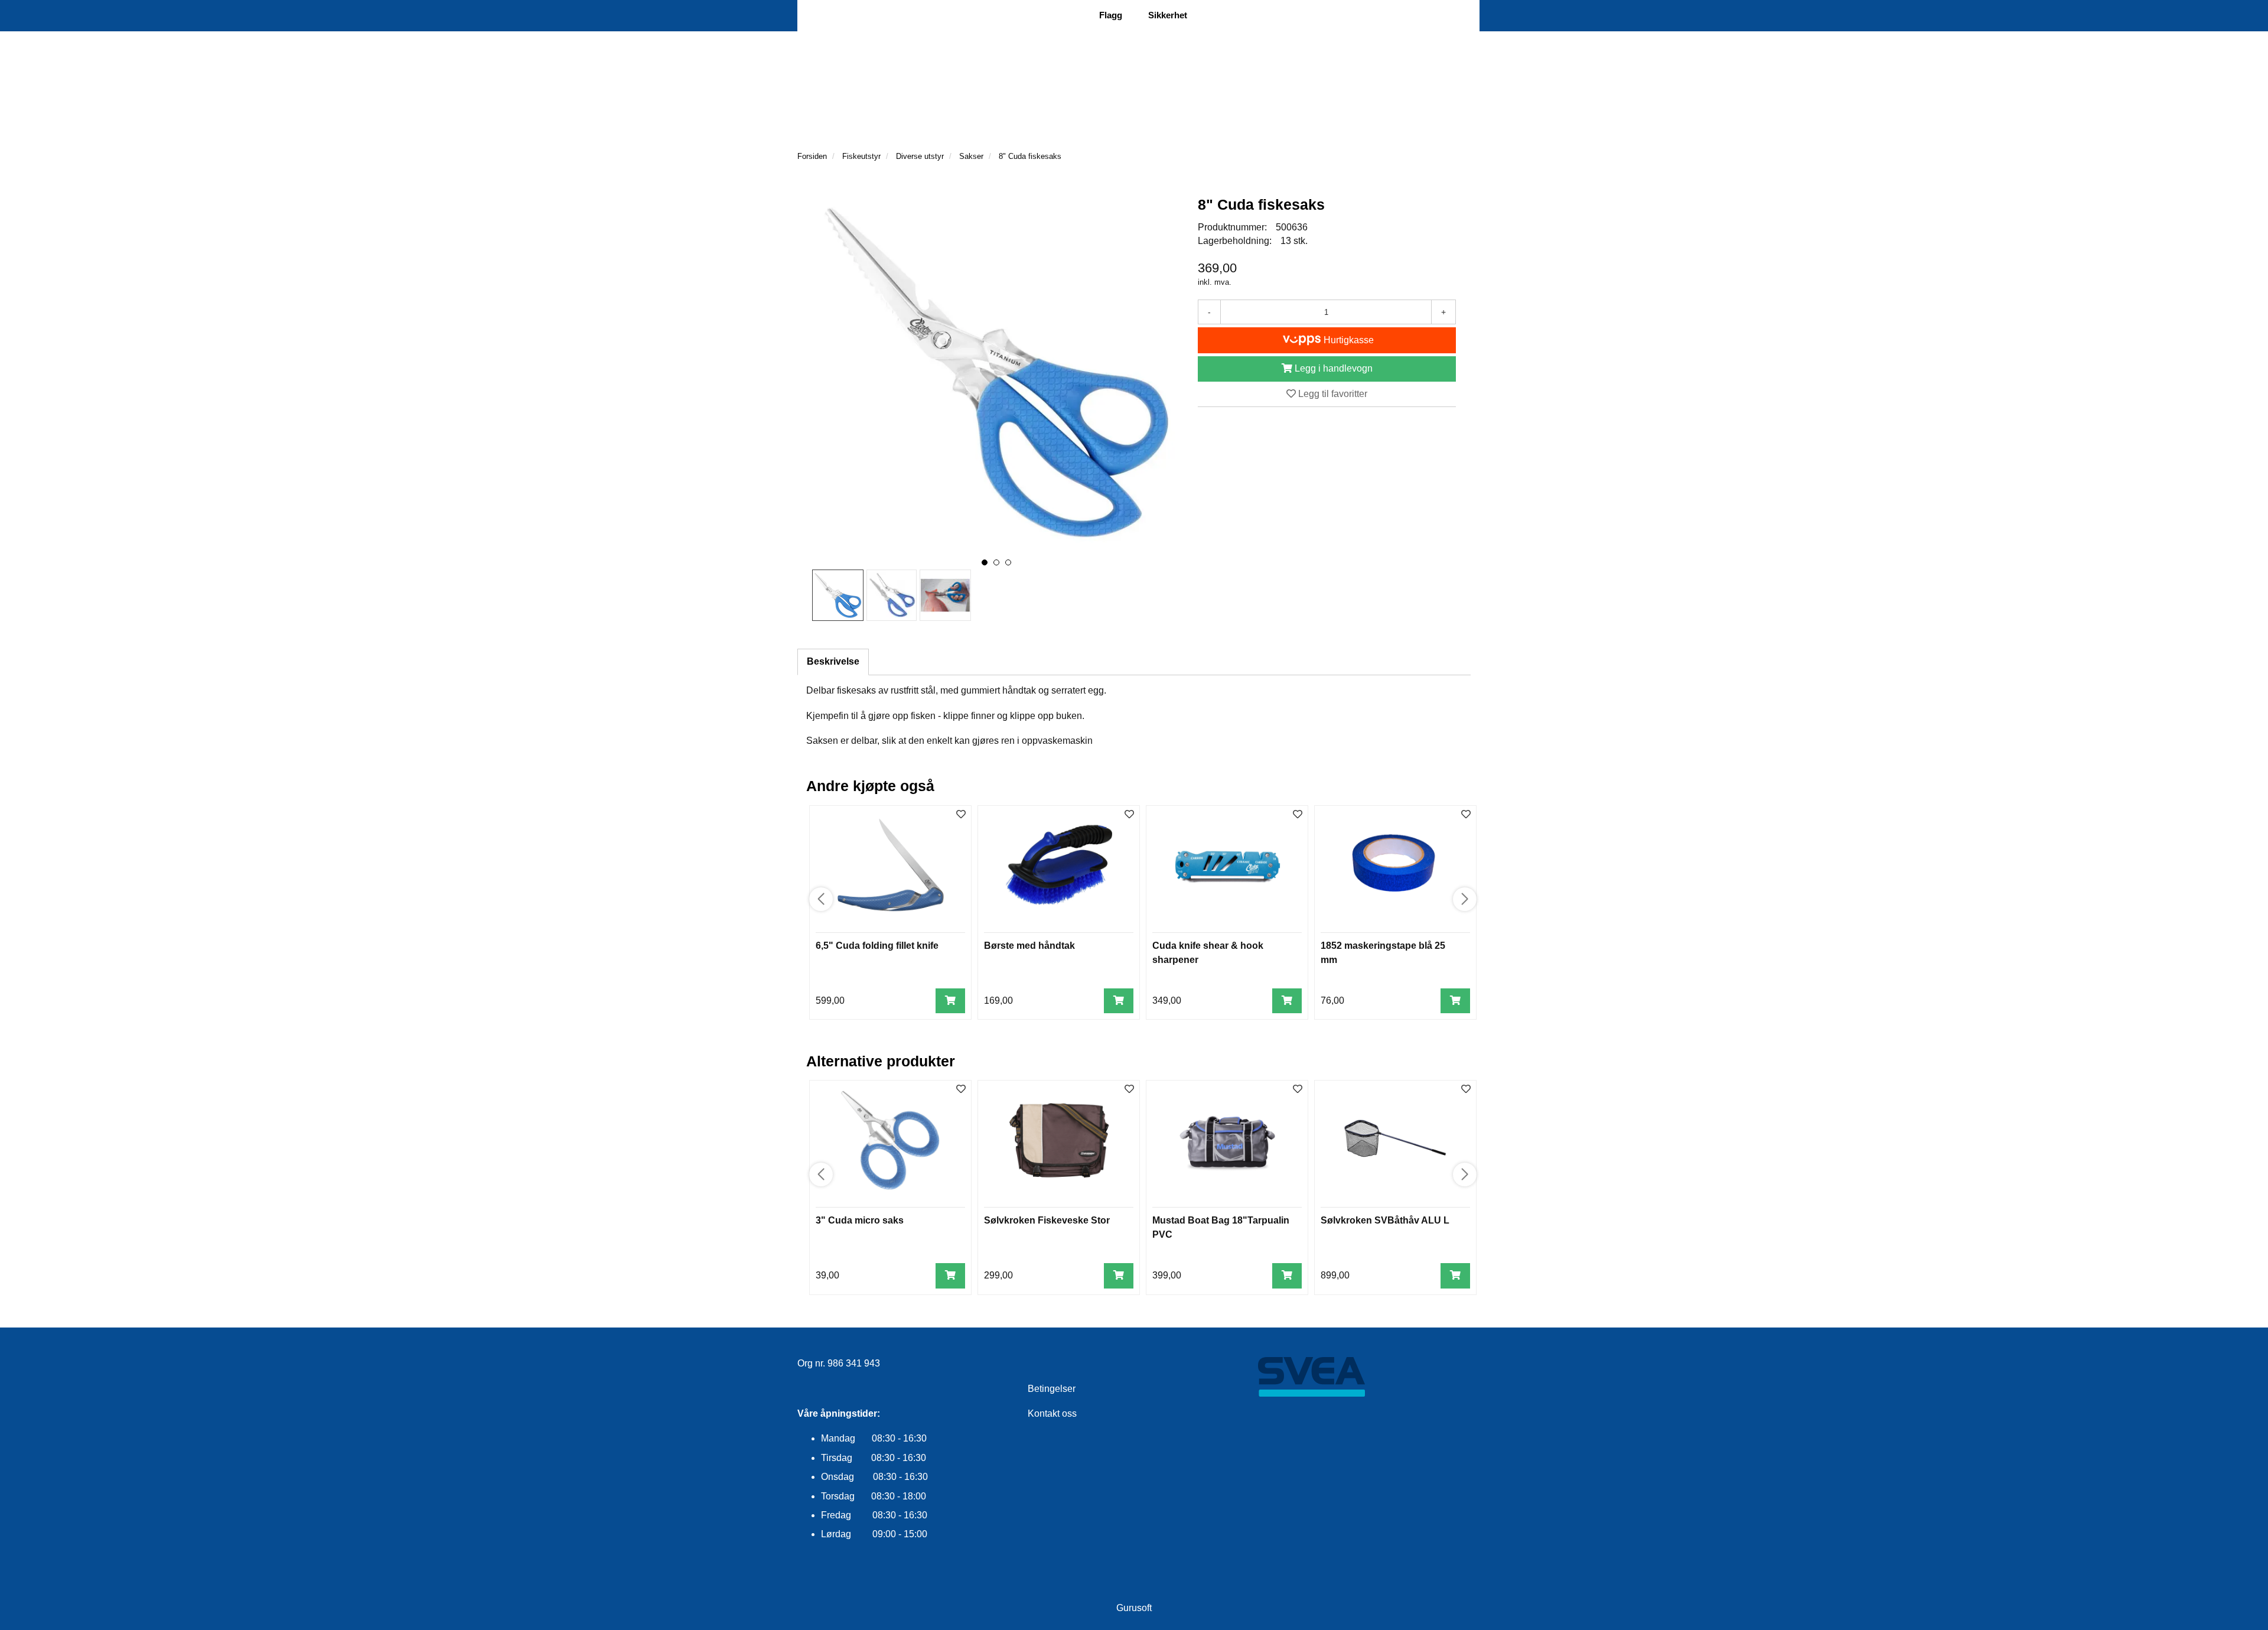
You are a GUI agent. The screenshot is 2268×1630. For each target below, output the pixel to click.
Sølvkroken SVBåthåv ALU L (1385, 1220)
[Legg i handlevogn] (950, 1001)
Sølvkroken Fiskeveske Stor (1047, 1220)
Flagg (1111, 15)
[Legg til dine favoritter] (961, 815)
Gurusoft (1134, 1608)
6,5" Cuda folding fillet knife (877, 946)
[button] (985, 562)
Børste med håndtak (1029, 946)
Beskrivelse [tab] (833, 661)
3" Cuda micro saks (860, 1220)
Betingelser (1052, 1389)
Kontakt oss (1052, 1413)
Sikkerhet (1168, 15)
